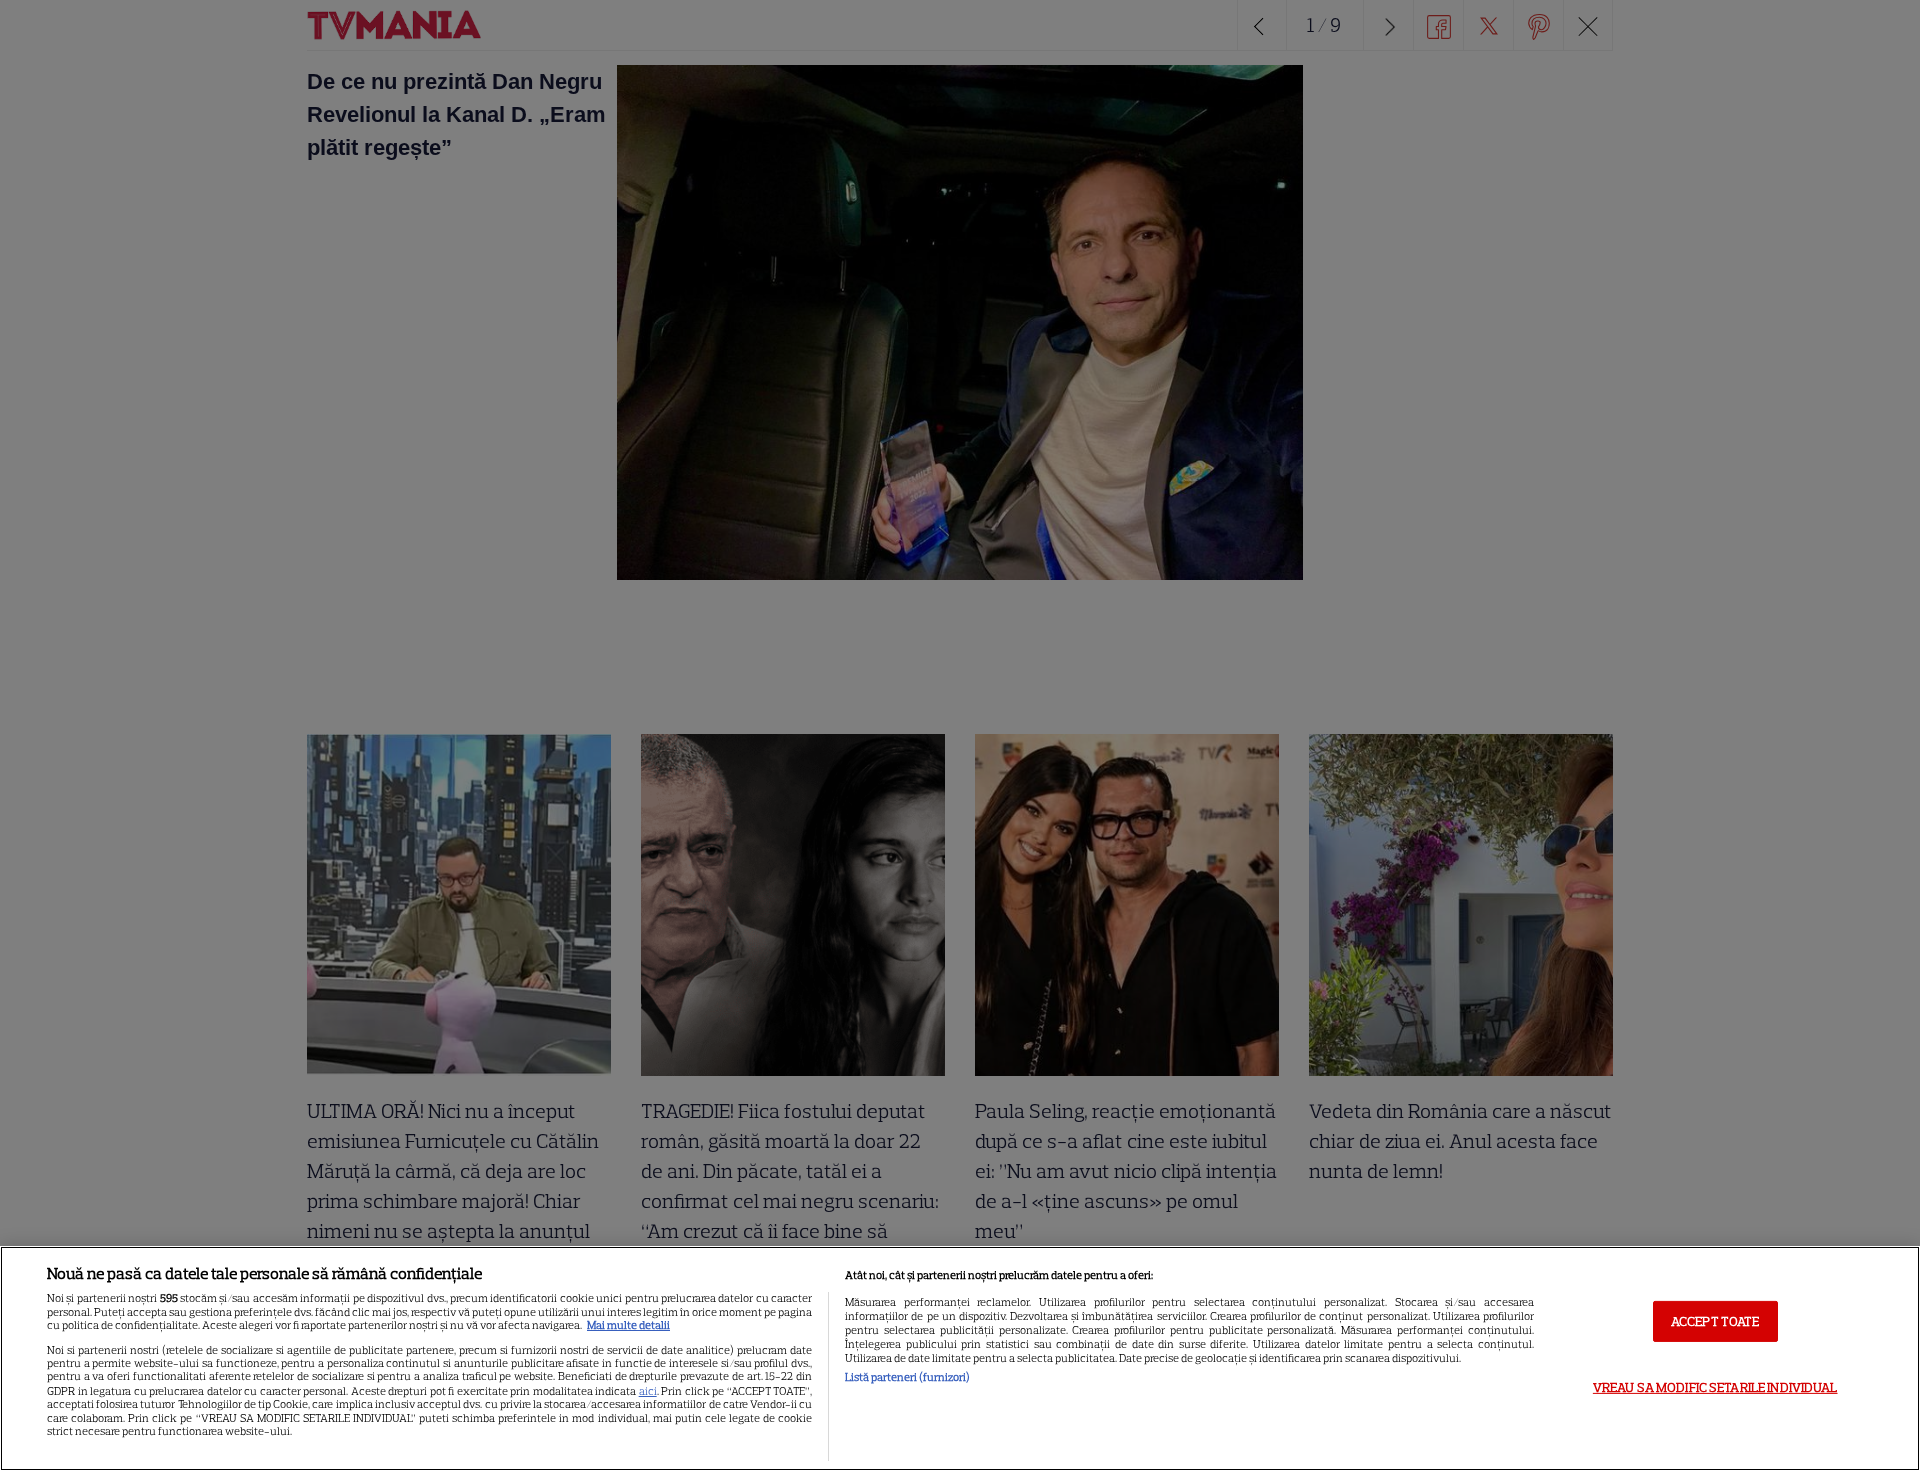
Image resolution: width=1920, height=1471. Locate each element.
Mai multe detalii (628, 1325)
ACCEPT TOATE (1715, 1320)
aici (648, 1391)
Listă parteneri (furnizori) (907, 1377)
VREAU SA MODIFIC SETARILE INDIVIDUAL (1715, 1387)
